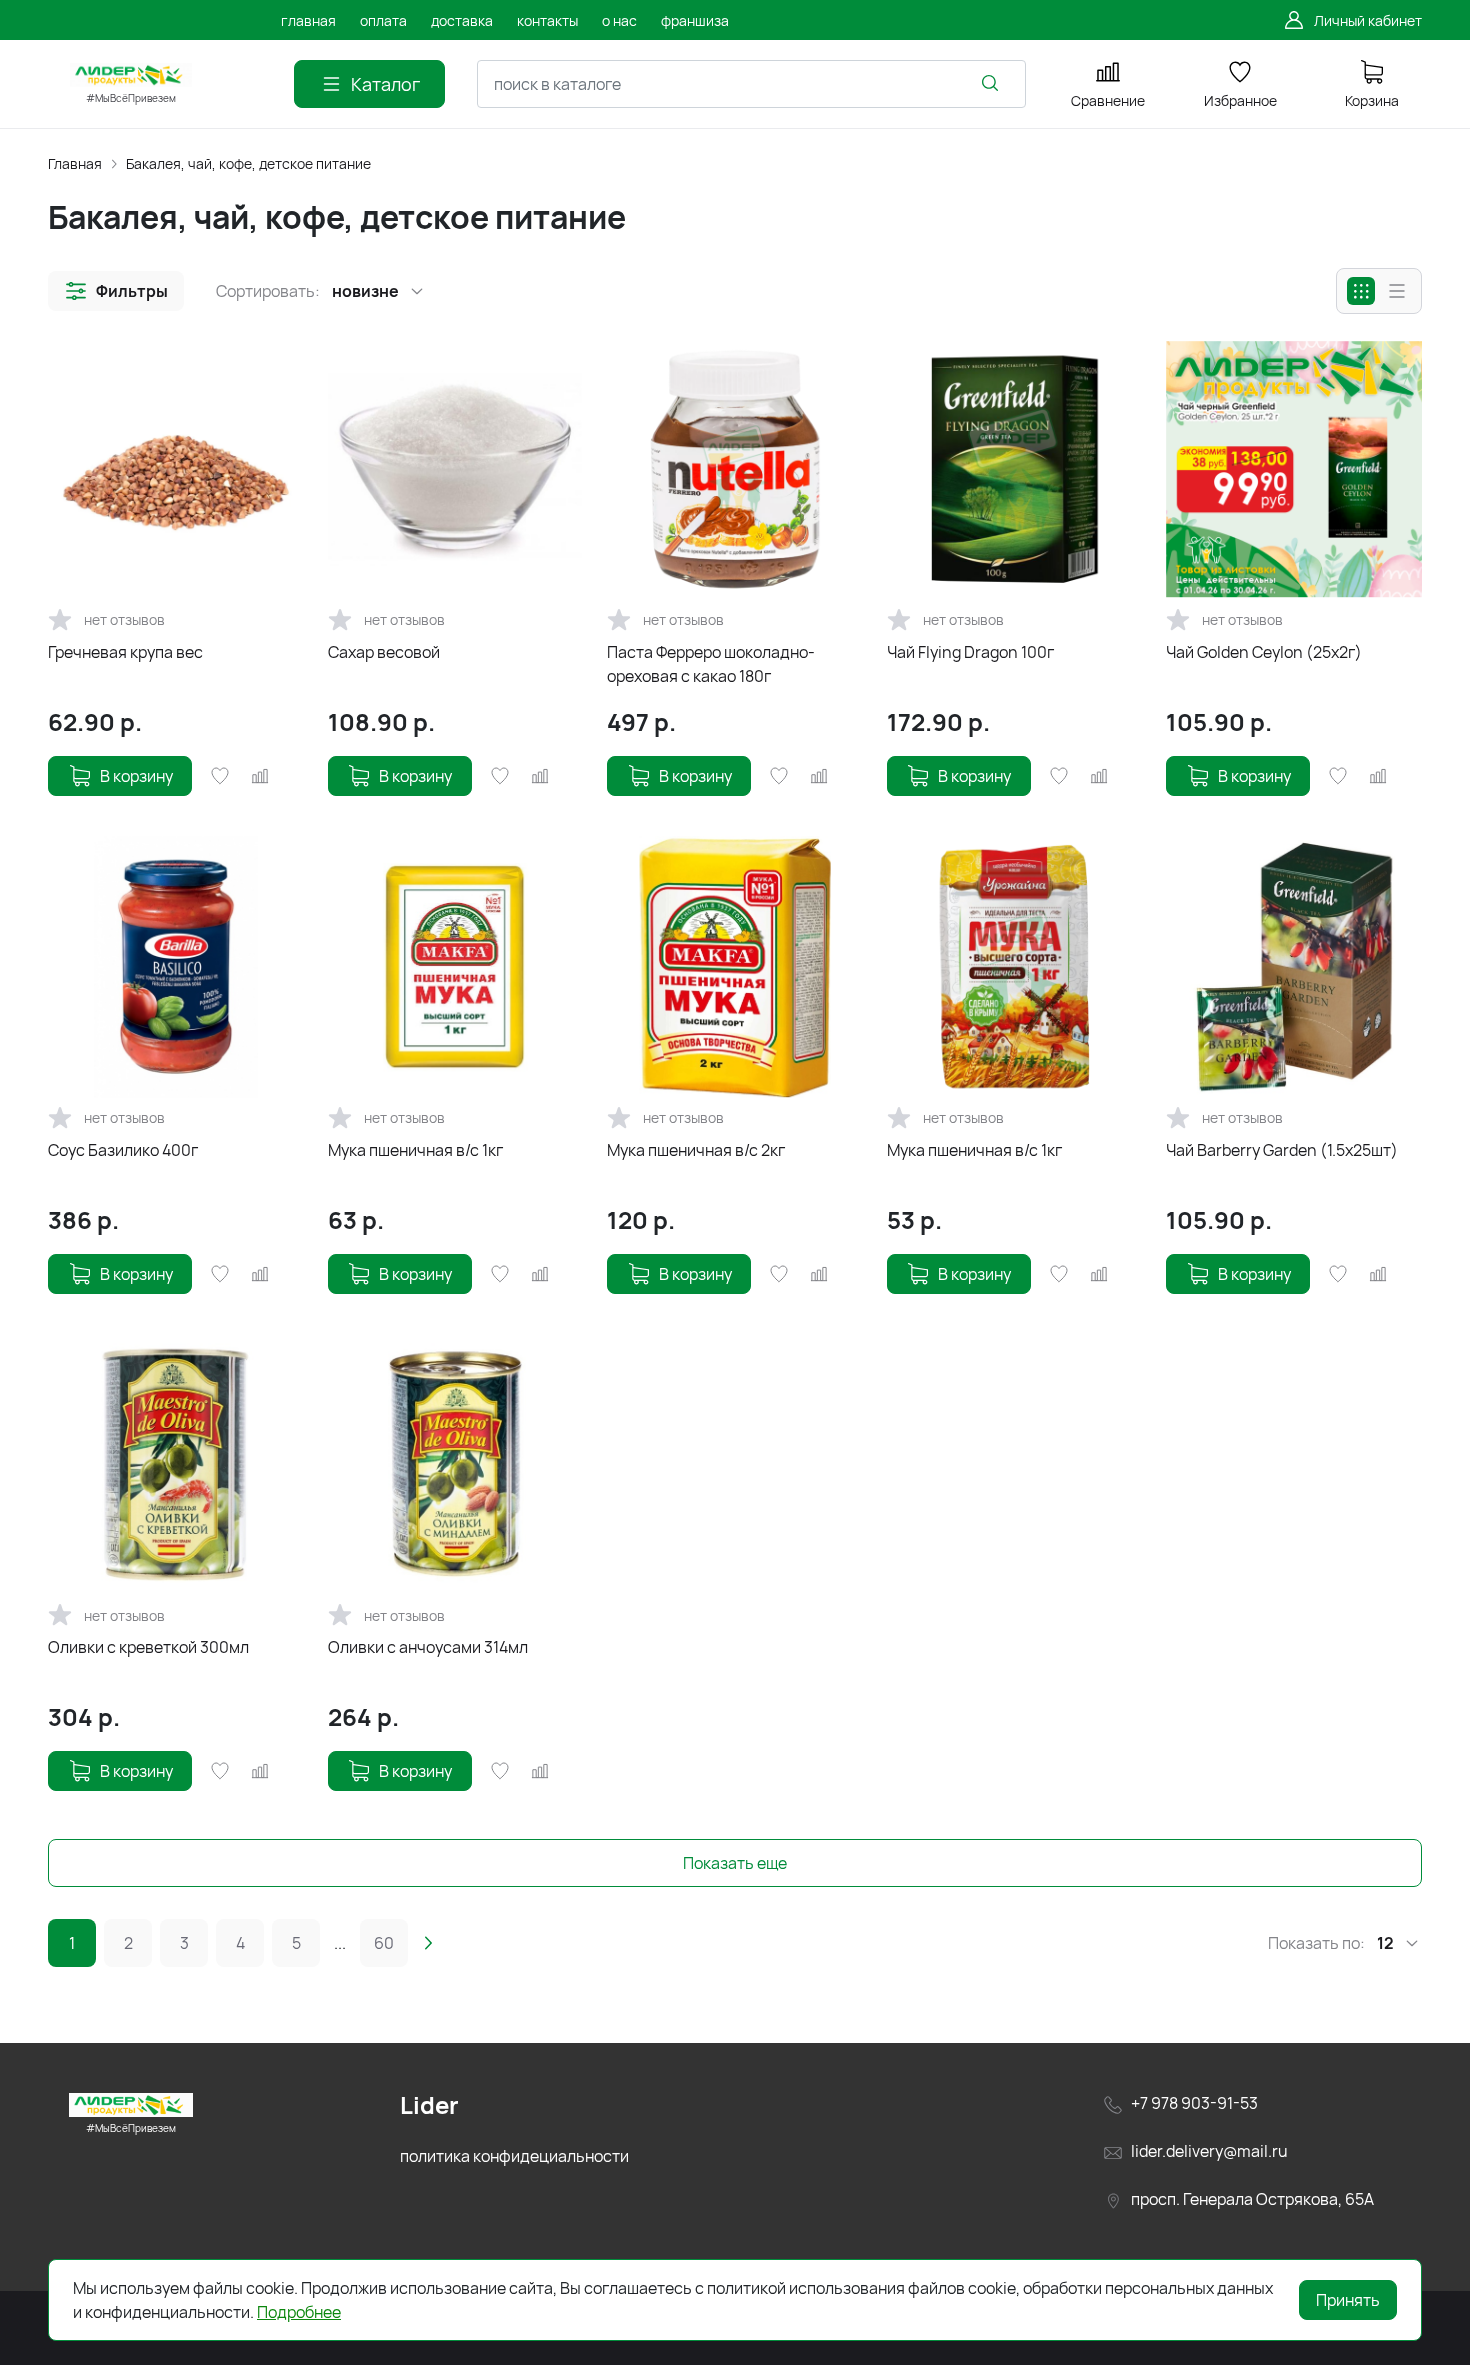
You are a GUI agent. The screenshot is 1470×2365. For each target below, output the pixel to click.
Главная (75, 163)
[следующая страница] (428, 1943)
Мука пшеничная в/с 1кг (415, 1150)
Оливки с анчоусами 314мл (428, 1647)
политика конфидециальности (514, 2156)
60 (384, 1943)
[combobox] (751, 84)
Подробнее (299, 2312)
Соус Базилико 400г (123, 1150)
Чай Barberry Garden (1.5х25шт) (1282, 1150)
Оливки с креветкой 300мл (148, 1647)
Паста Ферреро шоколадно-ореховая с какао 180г (711, 664)
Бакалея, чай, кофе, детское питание (248, 163)
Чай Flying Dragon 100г (970, 652)
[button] (116, 291)
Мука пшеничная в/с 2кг (696, 1150)
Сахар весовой (384, 652)
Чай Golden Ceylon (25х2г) (1264, 652)
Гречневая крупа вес (125, 652)
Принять (1348, 2300)
